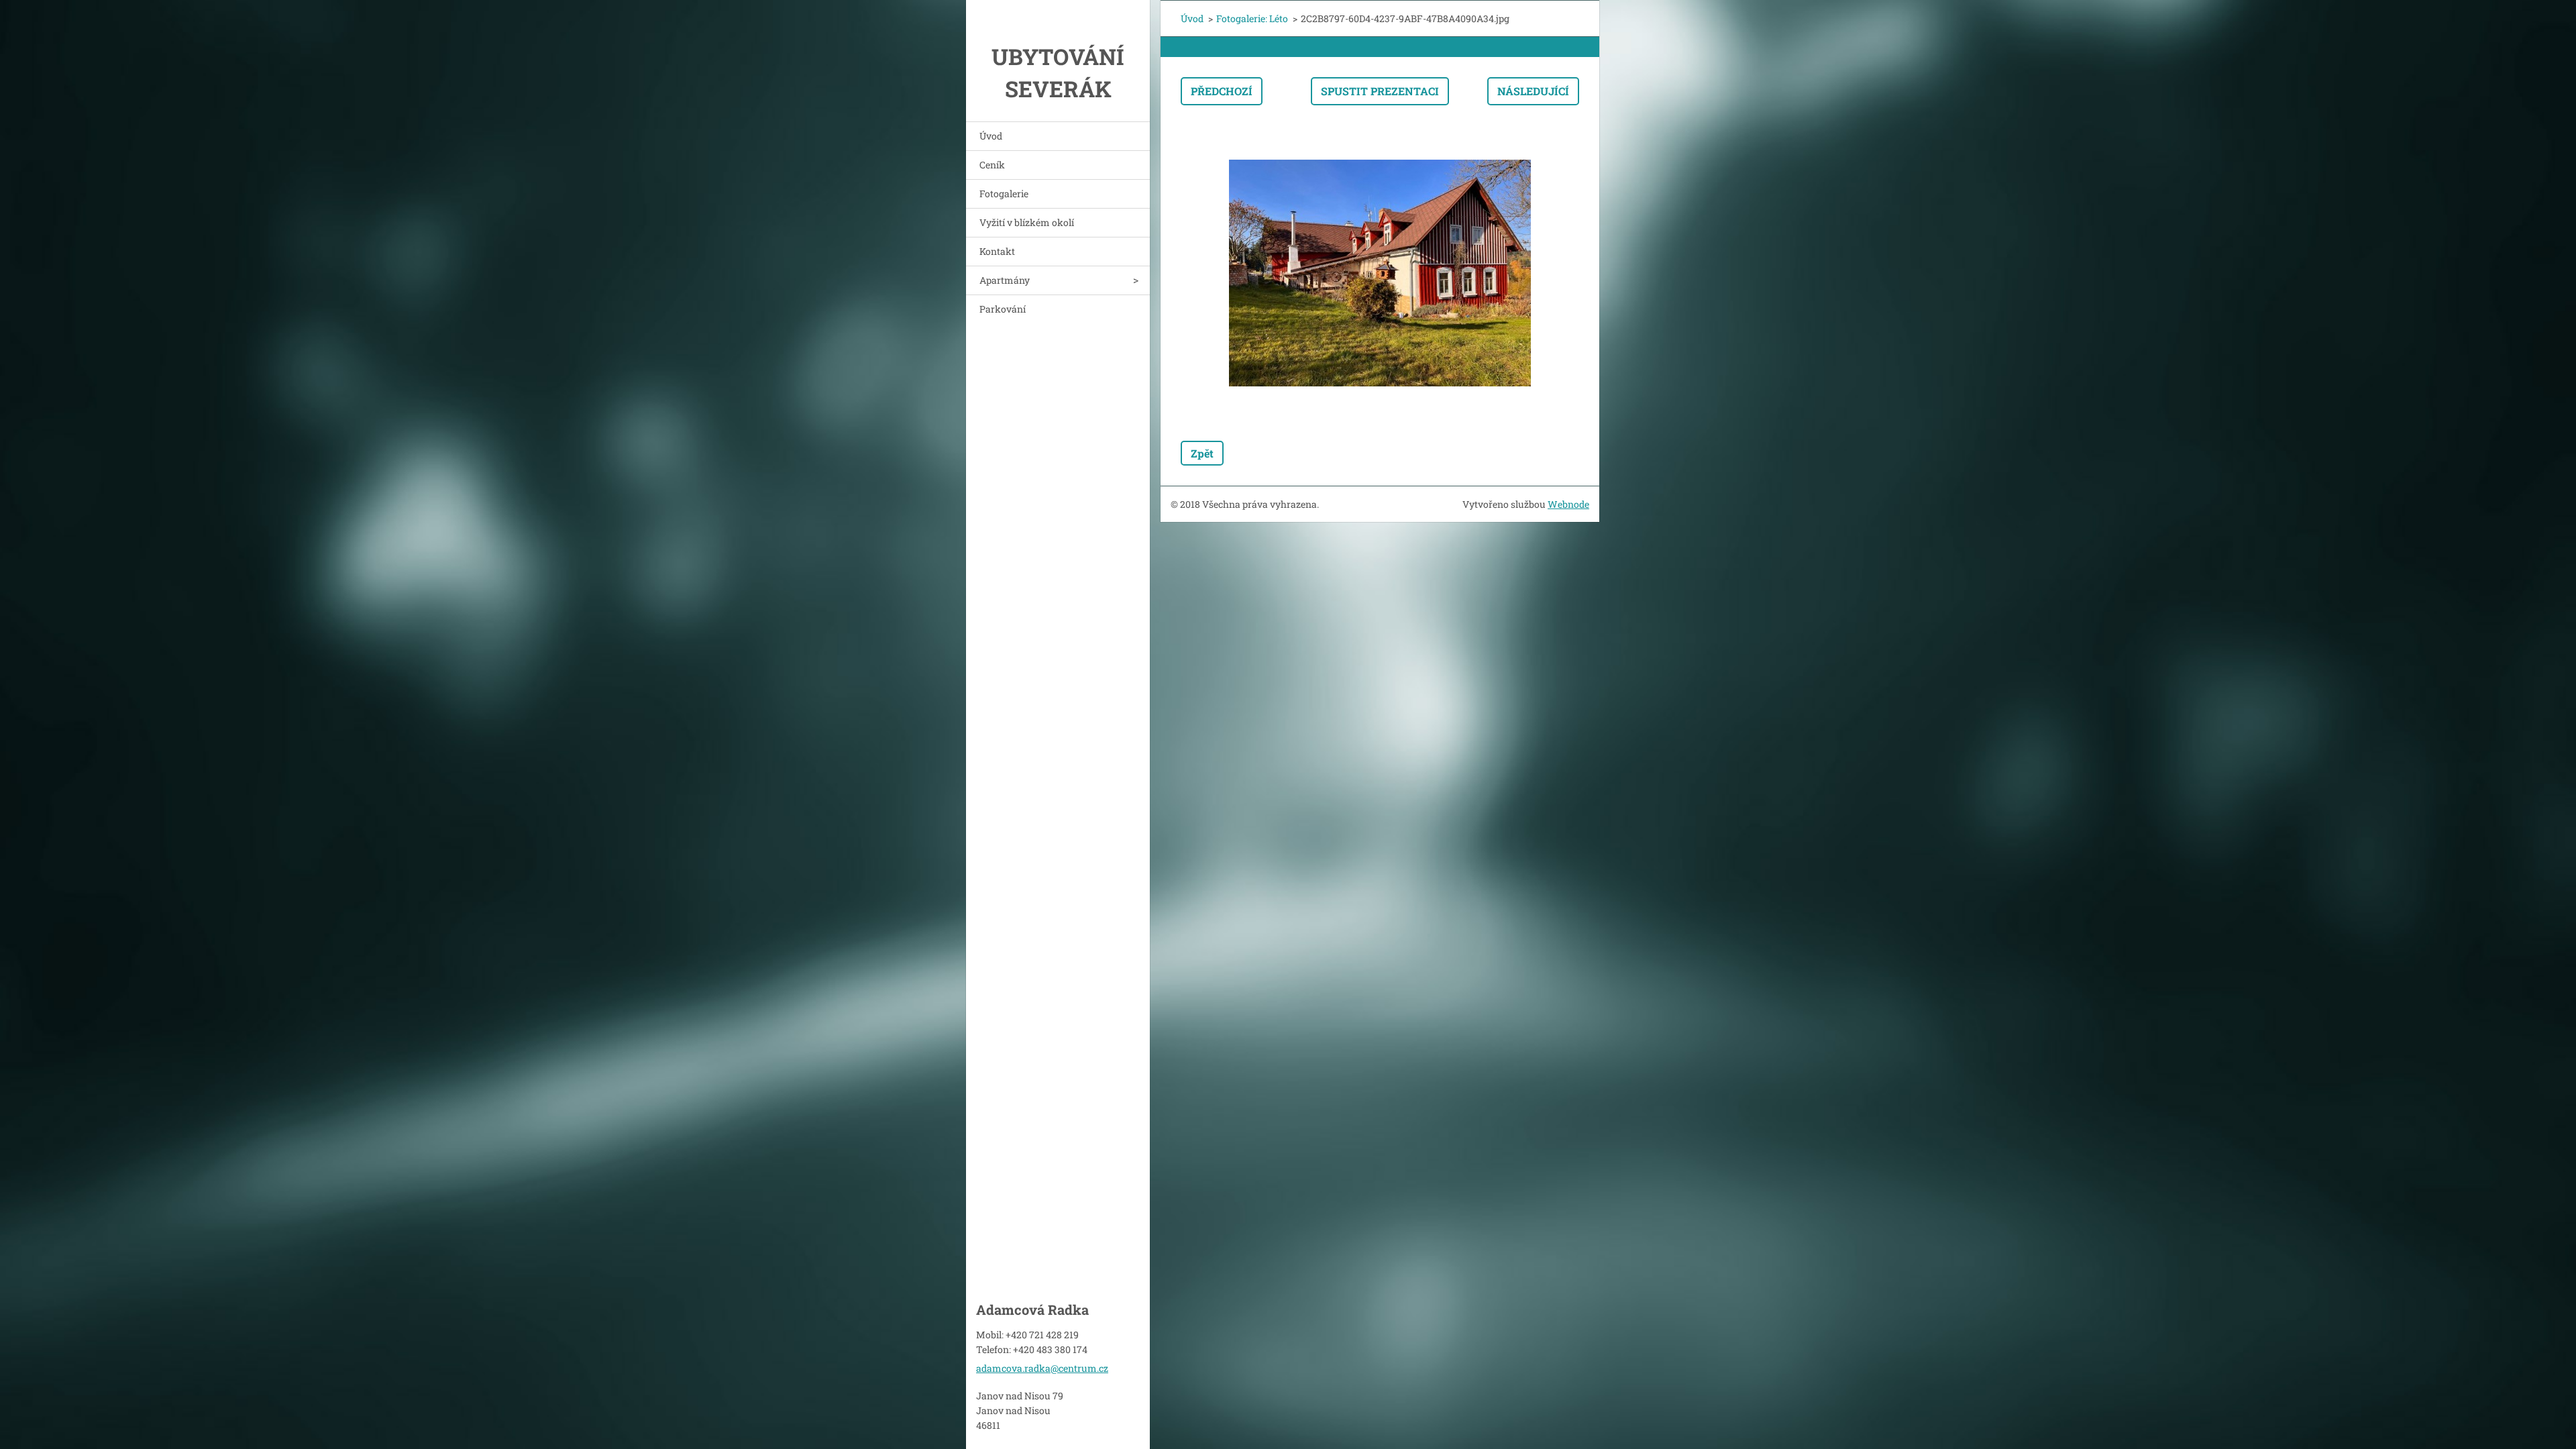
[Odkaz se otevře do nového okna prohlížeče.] (1380, 273)
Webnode (1568, 504)
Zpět (1202, 453)
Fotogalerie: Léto (1252, 18)
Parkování (1003, 309)
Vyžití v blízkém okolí (1027, 222)
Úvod (991, 136)
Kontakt (997, 251)
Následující (1533, 91)
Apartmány (1005, 280)
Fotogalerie (1004, 194)
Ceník (992, 165)
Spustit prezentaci (1380, 91)
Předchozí (1222, 91)
